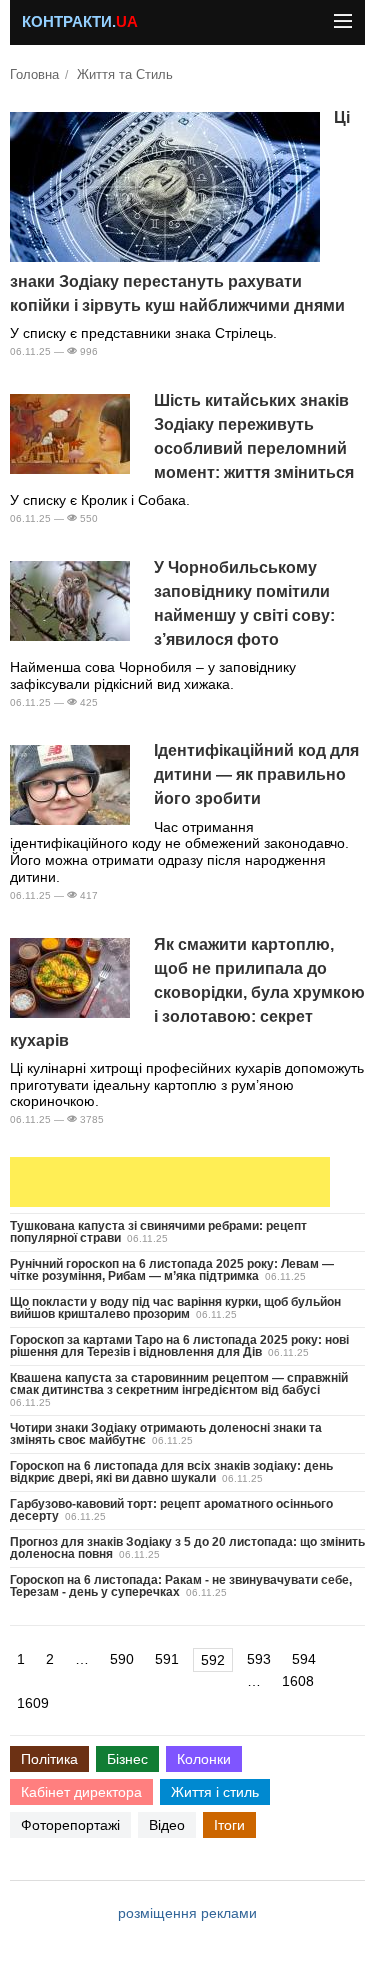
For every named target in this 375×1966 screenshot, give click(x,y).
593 (259, 1659)
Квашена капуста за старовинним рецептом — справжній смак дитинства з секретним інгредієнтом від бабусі (179, 1384)
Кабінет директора (81, 1792)
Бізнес (127, 1759)
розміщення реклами (187, 1913)
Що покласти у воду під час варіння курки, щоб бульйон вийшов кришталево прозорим (175, 1308)
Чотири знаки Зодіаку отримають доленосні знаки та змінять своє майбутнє (166, 1434)
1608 (298, 1681)
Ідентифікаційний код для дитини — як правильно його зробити (256, 774)
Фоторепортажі (70, 1825)
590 (122, 1659)
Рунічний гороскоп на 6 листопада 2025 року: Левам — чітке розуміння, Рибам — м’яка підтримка (172, 1270)
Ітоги (229, 1825)
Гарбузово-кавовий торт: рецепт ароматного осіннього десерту (171, 1510)
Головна (34, 75)
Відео (167, 1825)
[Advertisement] (170, 1182)
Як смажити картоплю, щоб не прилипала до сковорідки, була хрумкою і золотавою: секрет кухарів (187, 992)
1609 (33, 1703)
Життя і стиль (215, 1792)
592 (213, 1660)
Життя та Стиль (125, 75)
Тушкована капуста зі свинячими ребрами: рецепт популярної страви (158, 1232)
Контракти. (80, 22)
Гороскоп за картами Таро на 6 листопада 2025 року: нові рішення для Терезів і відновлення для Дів (179, 1346)
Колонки (204, 1759)
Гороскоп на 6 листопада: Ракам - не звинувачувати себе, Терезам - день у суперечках (181, 1586)
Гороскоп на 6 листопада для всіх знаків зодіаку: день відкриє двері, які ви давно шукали (171, 1472)
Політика (49, 1759)
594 (304, 1659)
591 (167, 1659)
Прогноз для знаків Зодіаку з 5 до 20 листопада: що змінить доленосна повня (187, 1548)
